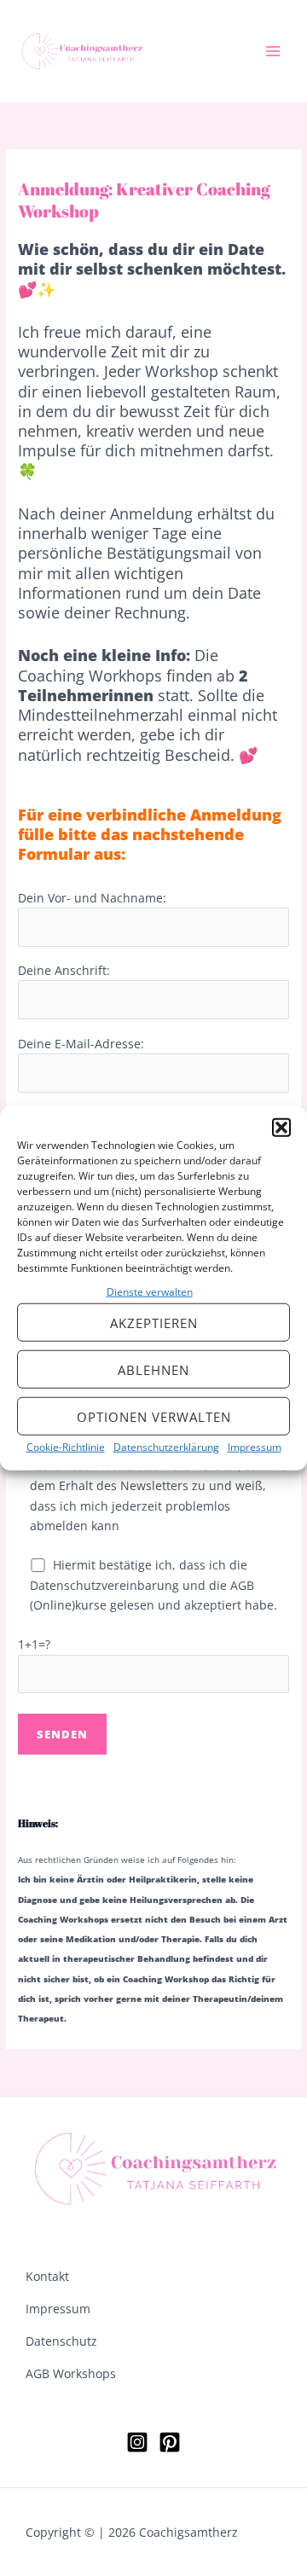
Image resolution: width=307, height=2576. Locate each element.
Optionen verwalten (154, 1417)
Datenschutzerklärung (166, 1447)
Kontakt (47, 2276)
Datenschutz (61, 2341)
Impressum (255, 1447)
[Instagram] (137, 2442)
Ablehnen (153, 1370)
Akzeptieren (154, 1323)
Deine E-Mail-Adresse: (81, 1044)
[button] (281, 1128)
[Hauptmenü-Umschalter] (273, 52)
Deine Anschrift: (64, 970)
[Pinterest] (170, 2442)
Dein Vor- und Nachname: (92, 898)
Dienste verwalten (150, 1292)
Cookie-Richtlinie (66, 1447)
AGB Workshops (71, 2373)
